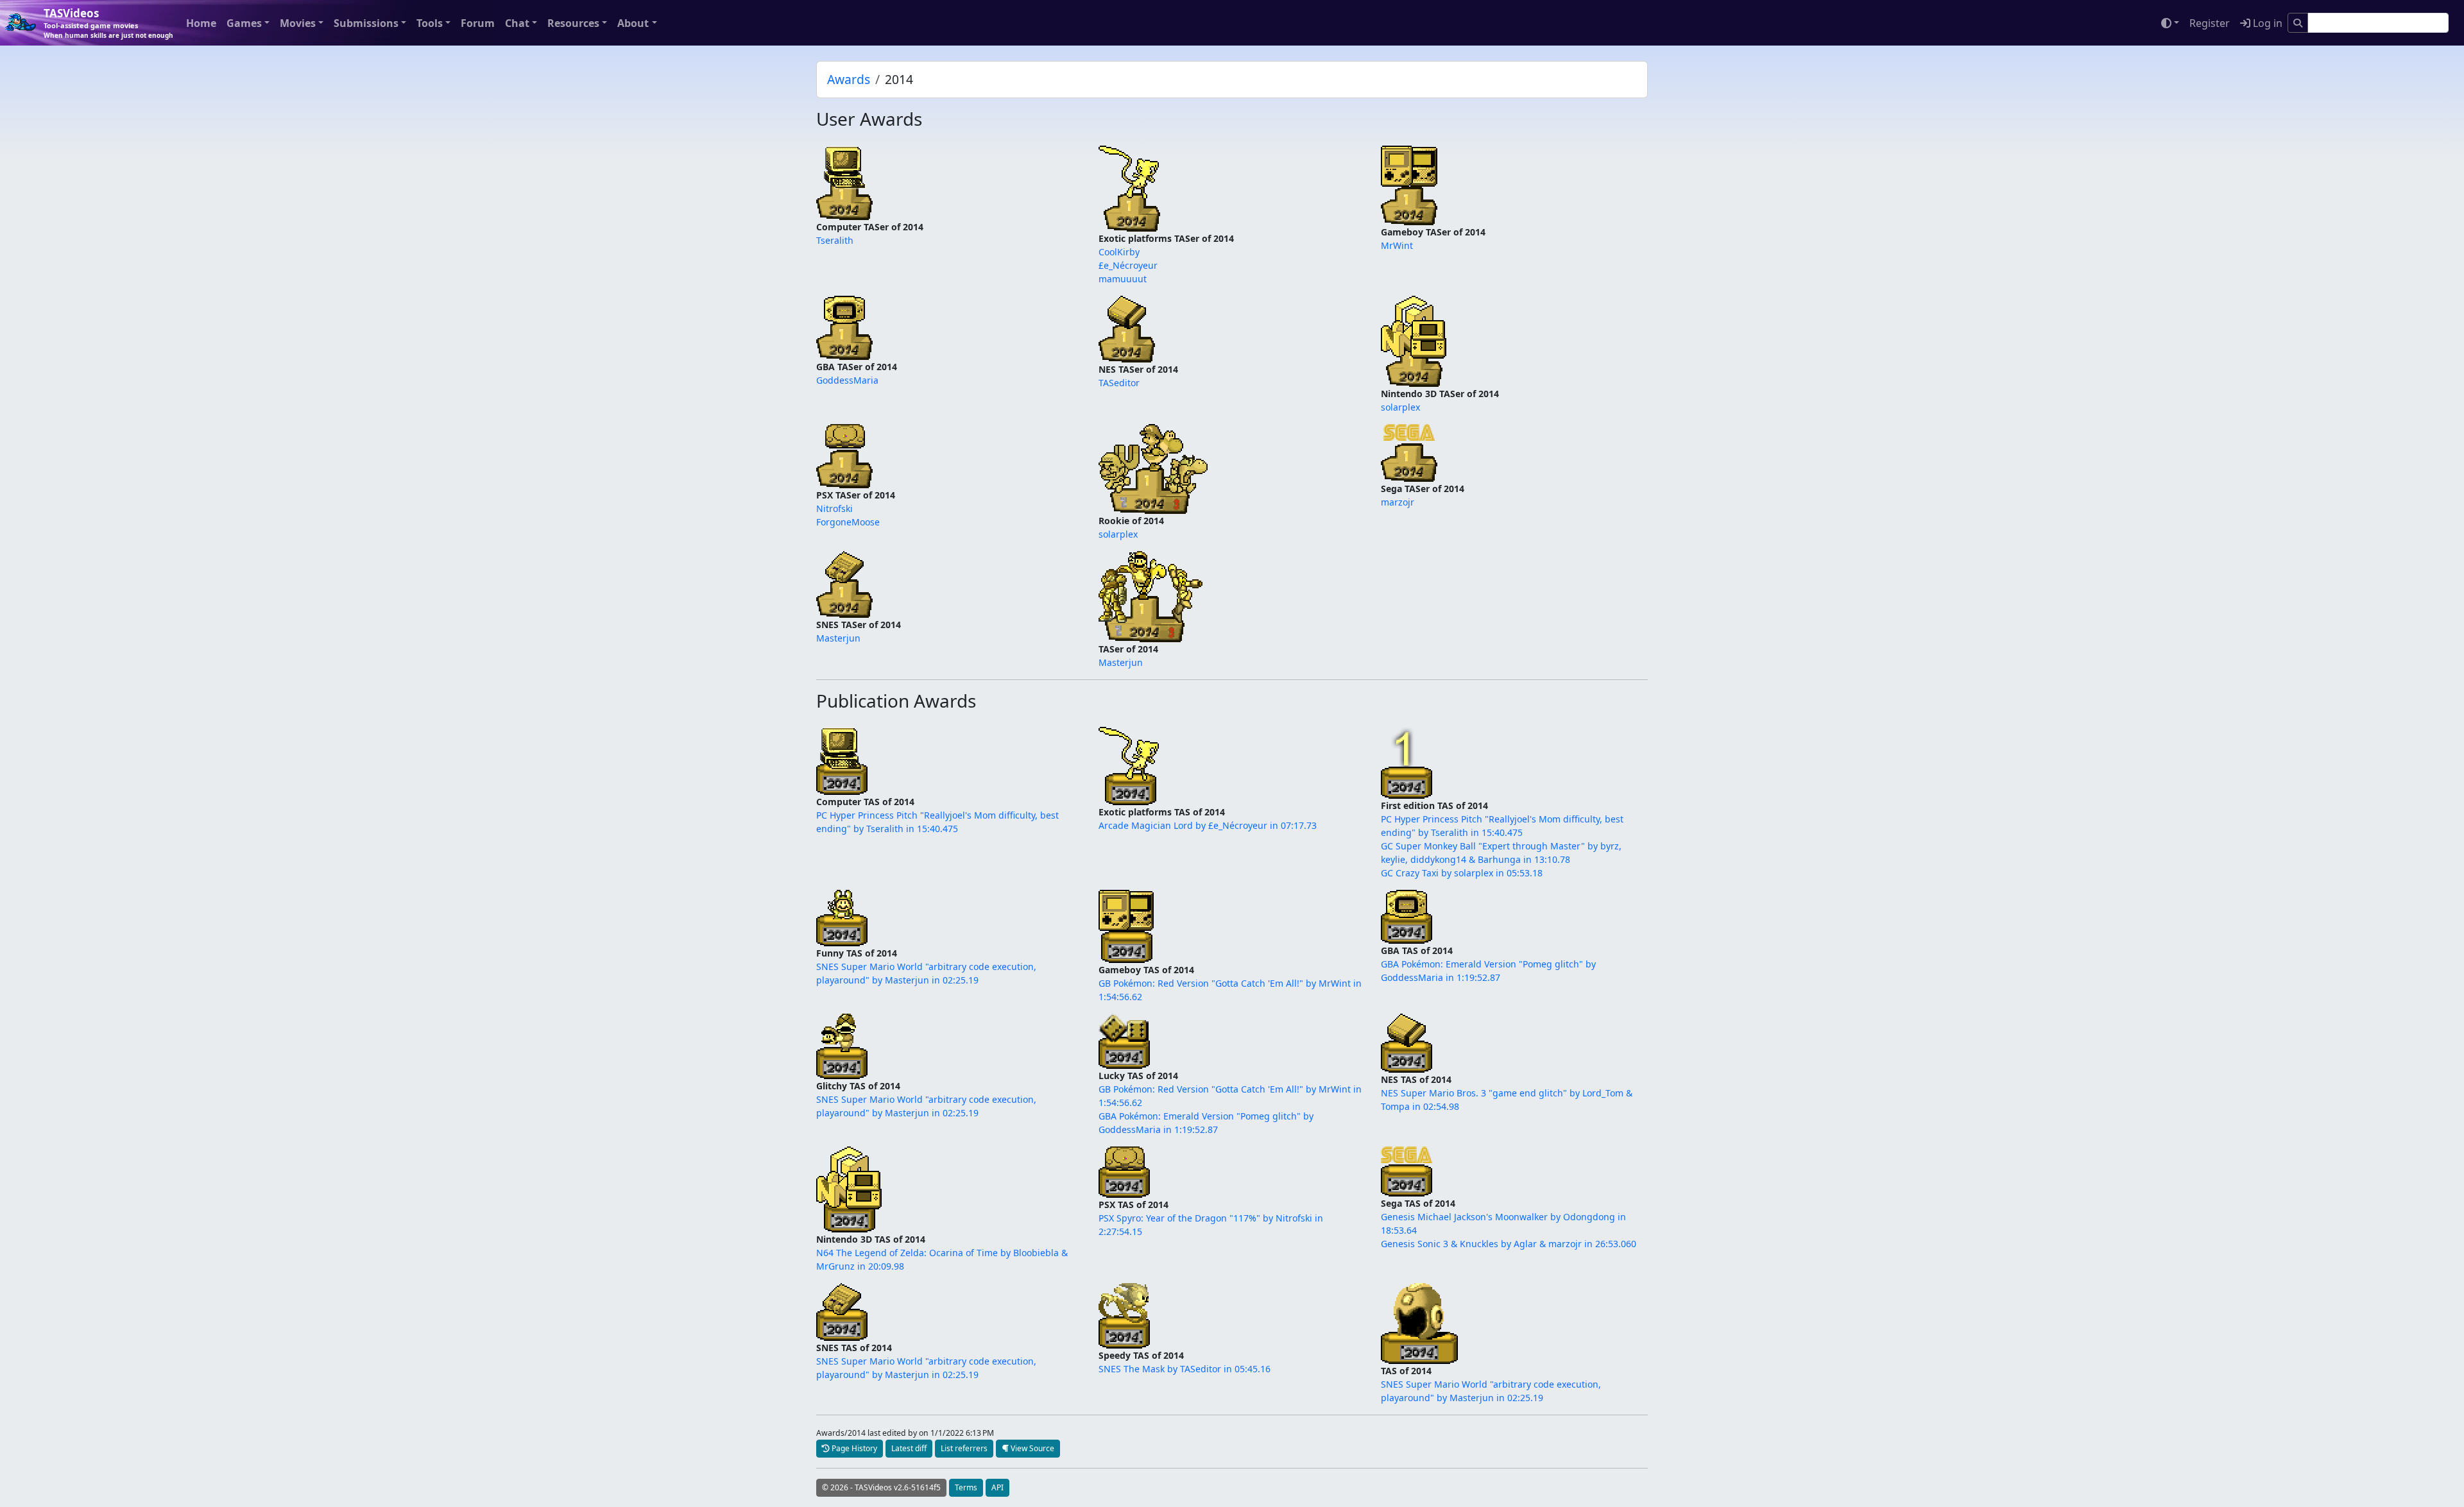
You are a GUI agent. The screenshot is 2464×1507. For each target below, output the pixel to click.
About (633, 23)
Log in (2266, 23)
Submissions (366, 23)
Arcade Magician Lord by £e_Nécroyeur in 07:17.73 (1208, 825)
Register (2210, 23)
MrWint (1397, 245)
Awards (849, 79)
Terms (966, 1487)
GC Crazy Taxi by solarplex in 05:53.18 (1462, 873)
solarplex (1400, 407)
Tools (430, 23)
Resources (573, 23)
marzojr (1398, 502)
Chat (517, 23)
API (997, 1487)
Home (201, 23)
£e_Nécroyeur (1128, 265)
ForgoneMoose (848, 522)
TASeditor (1119, 383)
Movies (298, 23)
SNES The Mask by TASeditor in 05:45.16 (1185, 1369)
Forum (478, 23)
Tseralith (835, 240)
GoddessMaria (847, 380)
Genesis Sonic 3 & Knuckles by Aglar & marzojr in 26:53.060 (1509, 1244)
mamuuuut (1123, 279)
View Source (1031, 1448)
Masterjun (838, 638)
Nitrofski (834, 508)
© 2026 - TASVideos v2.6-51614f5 (881, 1487)
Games (244, 23)
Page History (853, 1448)
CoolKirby (1119, 252)
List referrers (964, 1448)
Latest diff (909, 1448)
